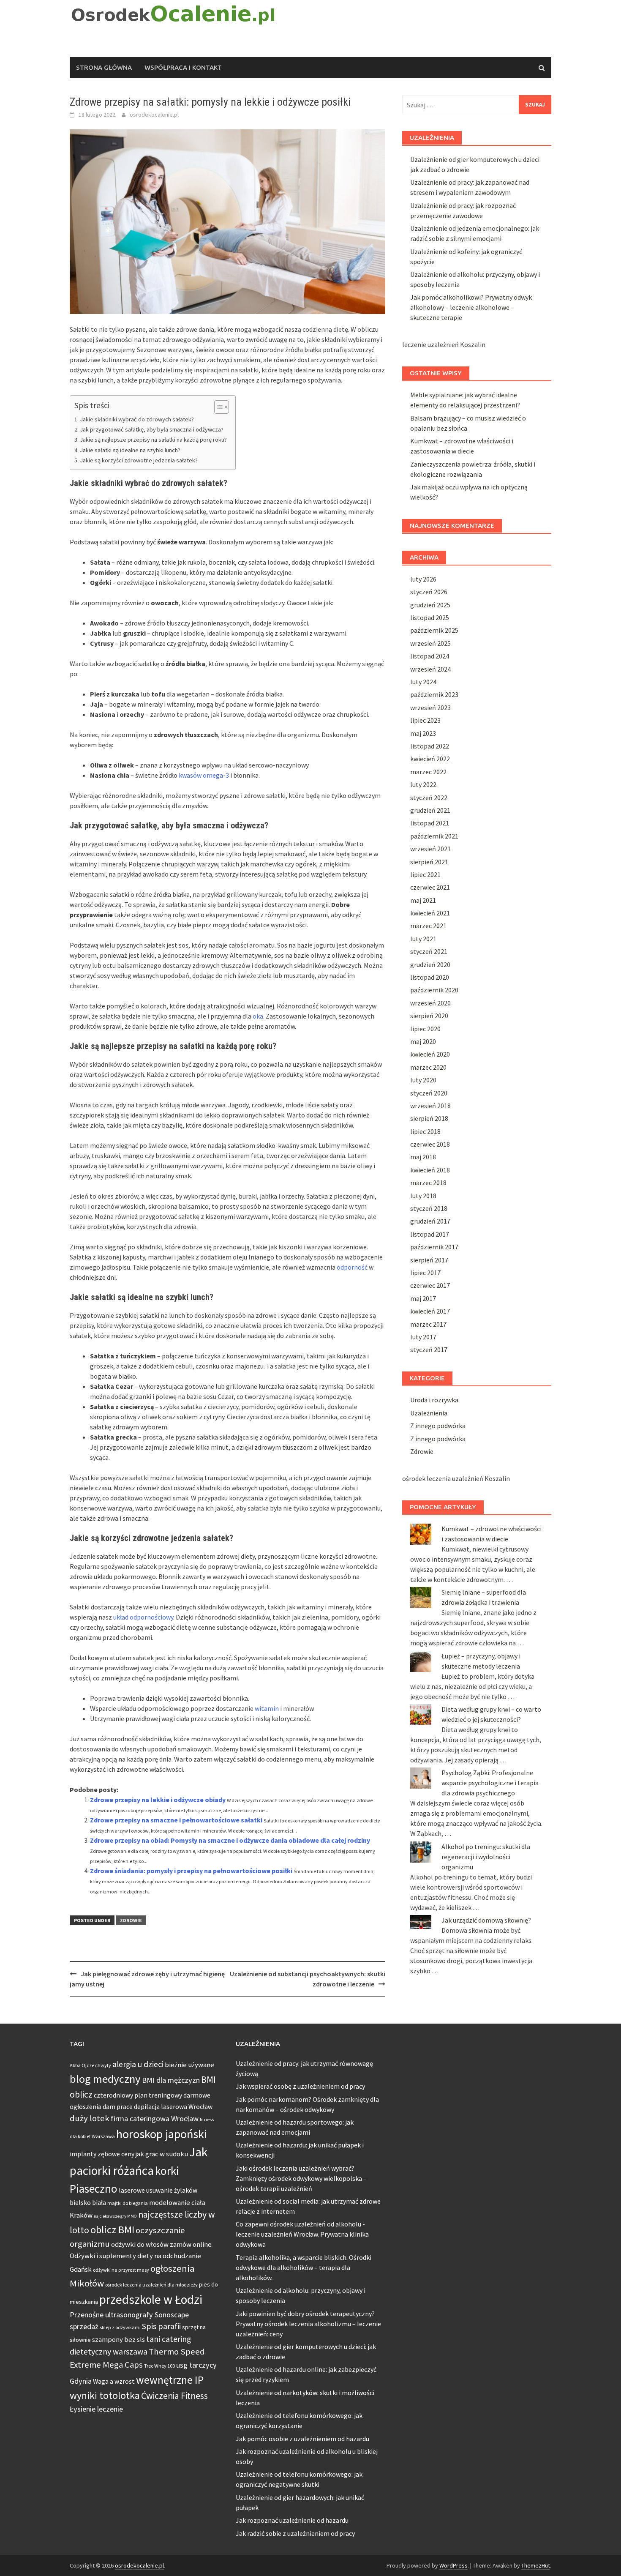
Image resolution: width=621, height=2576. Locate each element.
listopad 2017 (430, 1234)
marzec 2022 (428, 772)
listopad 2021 (430, 823)
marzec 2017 (428, 1324)
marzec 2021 (428, 926)
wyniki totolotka (105, 2395)
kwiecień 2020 (430, 1054)
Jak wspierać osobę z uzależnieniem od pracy (300, 2086)
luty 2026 (423, 579)
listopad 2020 (430, 977)
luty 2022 (423, 784)
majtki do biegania (128, 2203)
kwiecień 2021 (430, 913)
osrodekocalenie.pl (154, 115)
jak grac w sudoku (162, 2154)
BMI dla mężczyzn (171, 2080)
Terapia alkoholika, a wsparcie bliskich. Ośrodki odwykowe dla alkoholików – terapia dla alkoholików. (304, 2267)
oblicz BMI (112, 2230)
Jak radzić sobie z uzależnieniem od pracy (295, 2533)
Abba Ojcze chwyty (90, 2065)
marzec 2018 (428, 1183)
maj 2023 (423, 733)
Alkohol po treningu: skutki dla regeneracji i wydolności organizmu (486, 1857)
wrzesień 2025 (430, 643)
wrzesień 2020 (430, 1003)
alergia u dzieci (138, 2064)
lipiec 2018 (425, 1131)
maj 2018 (423, 1157)
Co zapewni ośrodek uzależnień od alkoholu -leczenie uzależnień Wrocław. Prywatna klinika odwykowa (302, 2234)
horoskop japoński (162, 2134)
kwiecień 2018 (430, 1170)
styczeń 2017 (429, 1349)
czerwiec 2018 (430, 1144)
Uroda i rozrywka (434, 1400)
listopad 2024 (430, 656)
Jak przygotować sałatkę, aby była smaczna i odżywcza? (152, 429)
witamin (267, 1708)
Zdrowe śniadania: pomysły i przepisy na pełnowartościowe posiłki (191, 1871)
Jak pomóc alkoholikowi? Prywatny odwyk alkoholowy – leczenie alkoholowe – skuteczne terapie (471, 307)
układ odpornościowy (143, 1617)
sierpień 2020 (429, 1016)
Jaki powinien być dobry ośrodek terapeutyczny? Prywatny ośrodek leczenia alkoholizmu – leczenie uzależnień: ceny (308, 2324)
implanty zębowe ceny (102, 2154)
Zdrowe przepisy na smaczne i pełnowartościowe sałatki (176, 1820)
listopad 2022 (430, 746)
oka (258, 1016)
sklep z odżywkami (120, 2327)
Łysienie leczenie (96, 2409)
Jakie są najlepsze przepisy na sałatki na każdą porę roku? (153, 440)
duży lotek (90, 2118)
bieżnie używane (189, 2065)
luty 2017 (423, 1337)
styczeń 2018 (429, 1208)
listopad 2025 (430, 617)
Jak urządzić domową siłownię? (486, 1920)
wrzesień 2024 (430, 669)
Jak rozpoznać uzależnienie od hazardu (292, 2520)
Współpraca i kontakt (183, 67)
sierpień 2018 (429, 1118)
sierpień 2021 (429, 862)
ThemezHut (536, 2565)
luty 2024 (423, 682)
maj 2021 (423, 900)
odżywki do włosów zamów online (161, 2244)
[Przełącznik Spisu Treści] (217, 407)
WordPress (453, 2565)
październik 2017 (434, 1247)
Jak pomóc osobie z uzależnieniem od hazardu (302, 2439)
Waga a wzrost (114, 2381)
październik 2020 (434, 990)
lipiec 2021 (425, 874)
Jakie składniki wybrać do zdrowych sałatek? (137, 419)
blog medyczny (105, 2079)
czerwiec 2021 (430, 887)
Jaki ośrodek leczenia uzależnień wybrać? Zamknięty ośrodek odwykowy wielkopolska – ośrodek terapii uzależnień (301, 2178)
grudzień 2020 (430, 964)
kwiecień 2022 (430, 759)
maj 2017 (423, 1298)
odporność (352, 1267)
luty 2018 (423, 1196)
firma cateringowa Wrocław (155, 2118)
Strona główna (104, 67)
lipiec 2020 (425, 1029)
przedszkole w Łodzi (151, 2299)
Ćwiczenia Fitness (174, 2396)
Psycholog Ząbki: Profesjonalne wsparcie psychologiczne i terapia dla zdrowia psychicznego (490, 1783)
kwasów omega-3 (204, 775)
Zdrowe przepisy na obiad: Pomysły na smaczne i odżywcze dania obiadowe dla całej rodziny (230, 1840)
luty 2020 (423, 1080)
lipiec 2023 (425, 720)
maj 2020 (423, 1041)
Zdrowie (131, 1920)
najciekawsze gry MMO (115, 2216)
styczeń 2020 (429, 1093)
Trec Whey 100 (159, 2366)
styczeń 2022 (429, 798)
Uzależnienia (429, 1413)
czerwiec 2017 (430, 1285)
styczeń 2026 (429, 592)
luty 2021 (423, 939)
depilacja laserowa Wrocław (173, 2107)
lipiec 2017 (425, 1273)
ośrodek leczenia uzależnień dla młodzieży (151, 2285)
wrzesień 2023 (430, 708)
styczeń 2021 (429, 951)
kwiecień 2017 (430, 1311)
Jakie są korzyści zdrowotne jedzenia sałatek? (139, 460)
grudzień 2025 (430, 605)
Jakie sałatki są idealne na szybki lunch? (130, 450)
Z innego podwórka (438, 1426)
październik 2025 (434, 630)
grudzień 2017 (430, 1221)
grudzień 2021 (430, 810)
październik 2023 (434, 694)
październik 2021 (434, 836)
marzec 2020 (428, 1067)
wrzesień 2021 (430, 849)
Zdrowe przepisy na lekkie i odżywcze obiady (158, 1800)
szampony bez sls (118, 2340)
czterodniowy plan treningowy (138, 2095)
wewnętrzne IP (170, 2380)
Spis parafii (161, 2326)
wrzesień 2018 (430, 1106)
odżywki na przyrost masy (121, 2270)
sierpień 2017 (429, 1260)
